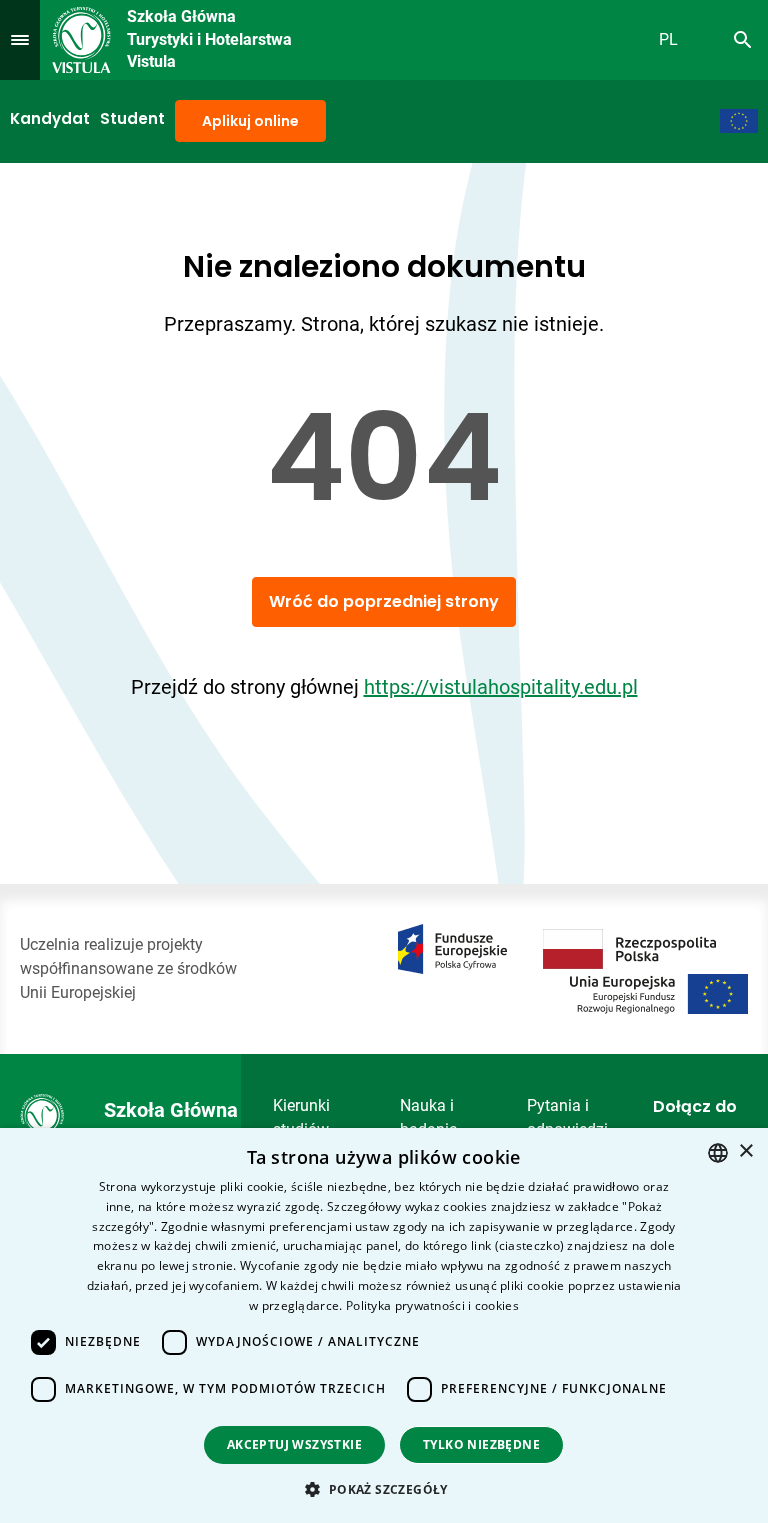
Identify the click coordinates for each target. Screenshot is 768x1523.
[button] (383, 1489)
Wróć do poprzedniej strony (384, 601)
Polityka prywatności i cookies (432, 1305)
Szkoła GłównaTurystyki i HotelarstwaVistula (209, 39)
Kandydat (50, 118)
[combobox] (718, 1153)
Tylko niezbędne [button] (481, 1444)
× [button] (745, 1151)
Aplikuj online (250, 121)
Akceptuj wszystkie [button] (294, 1444)
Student (132, 118)
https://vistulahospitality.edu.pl (501, 687)
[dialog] (384, 1325)
